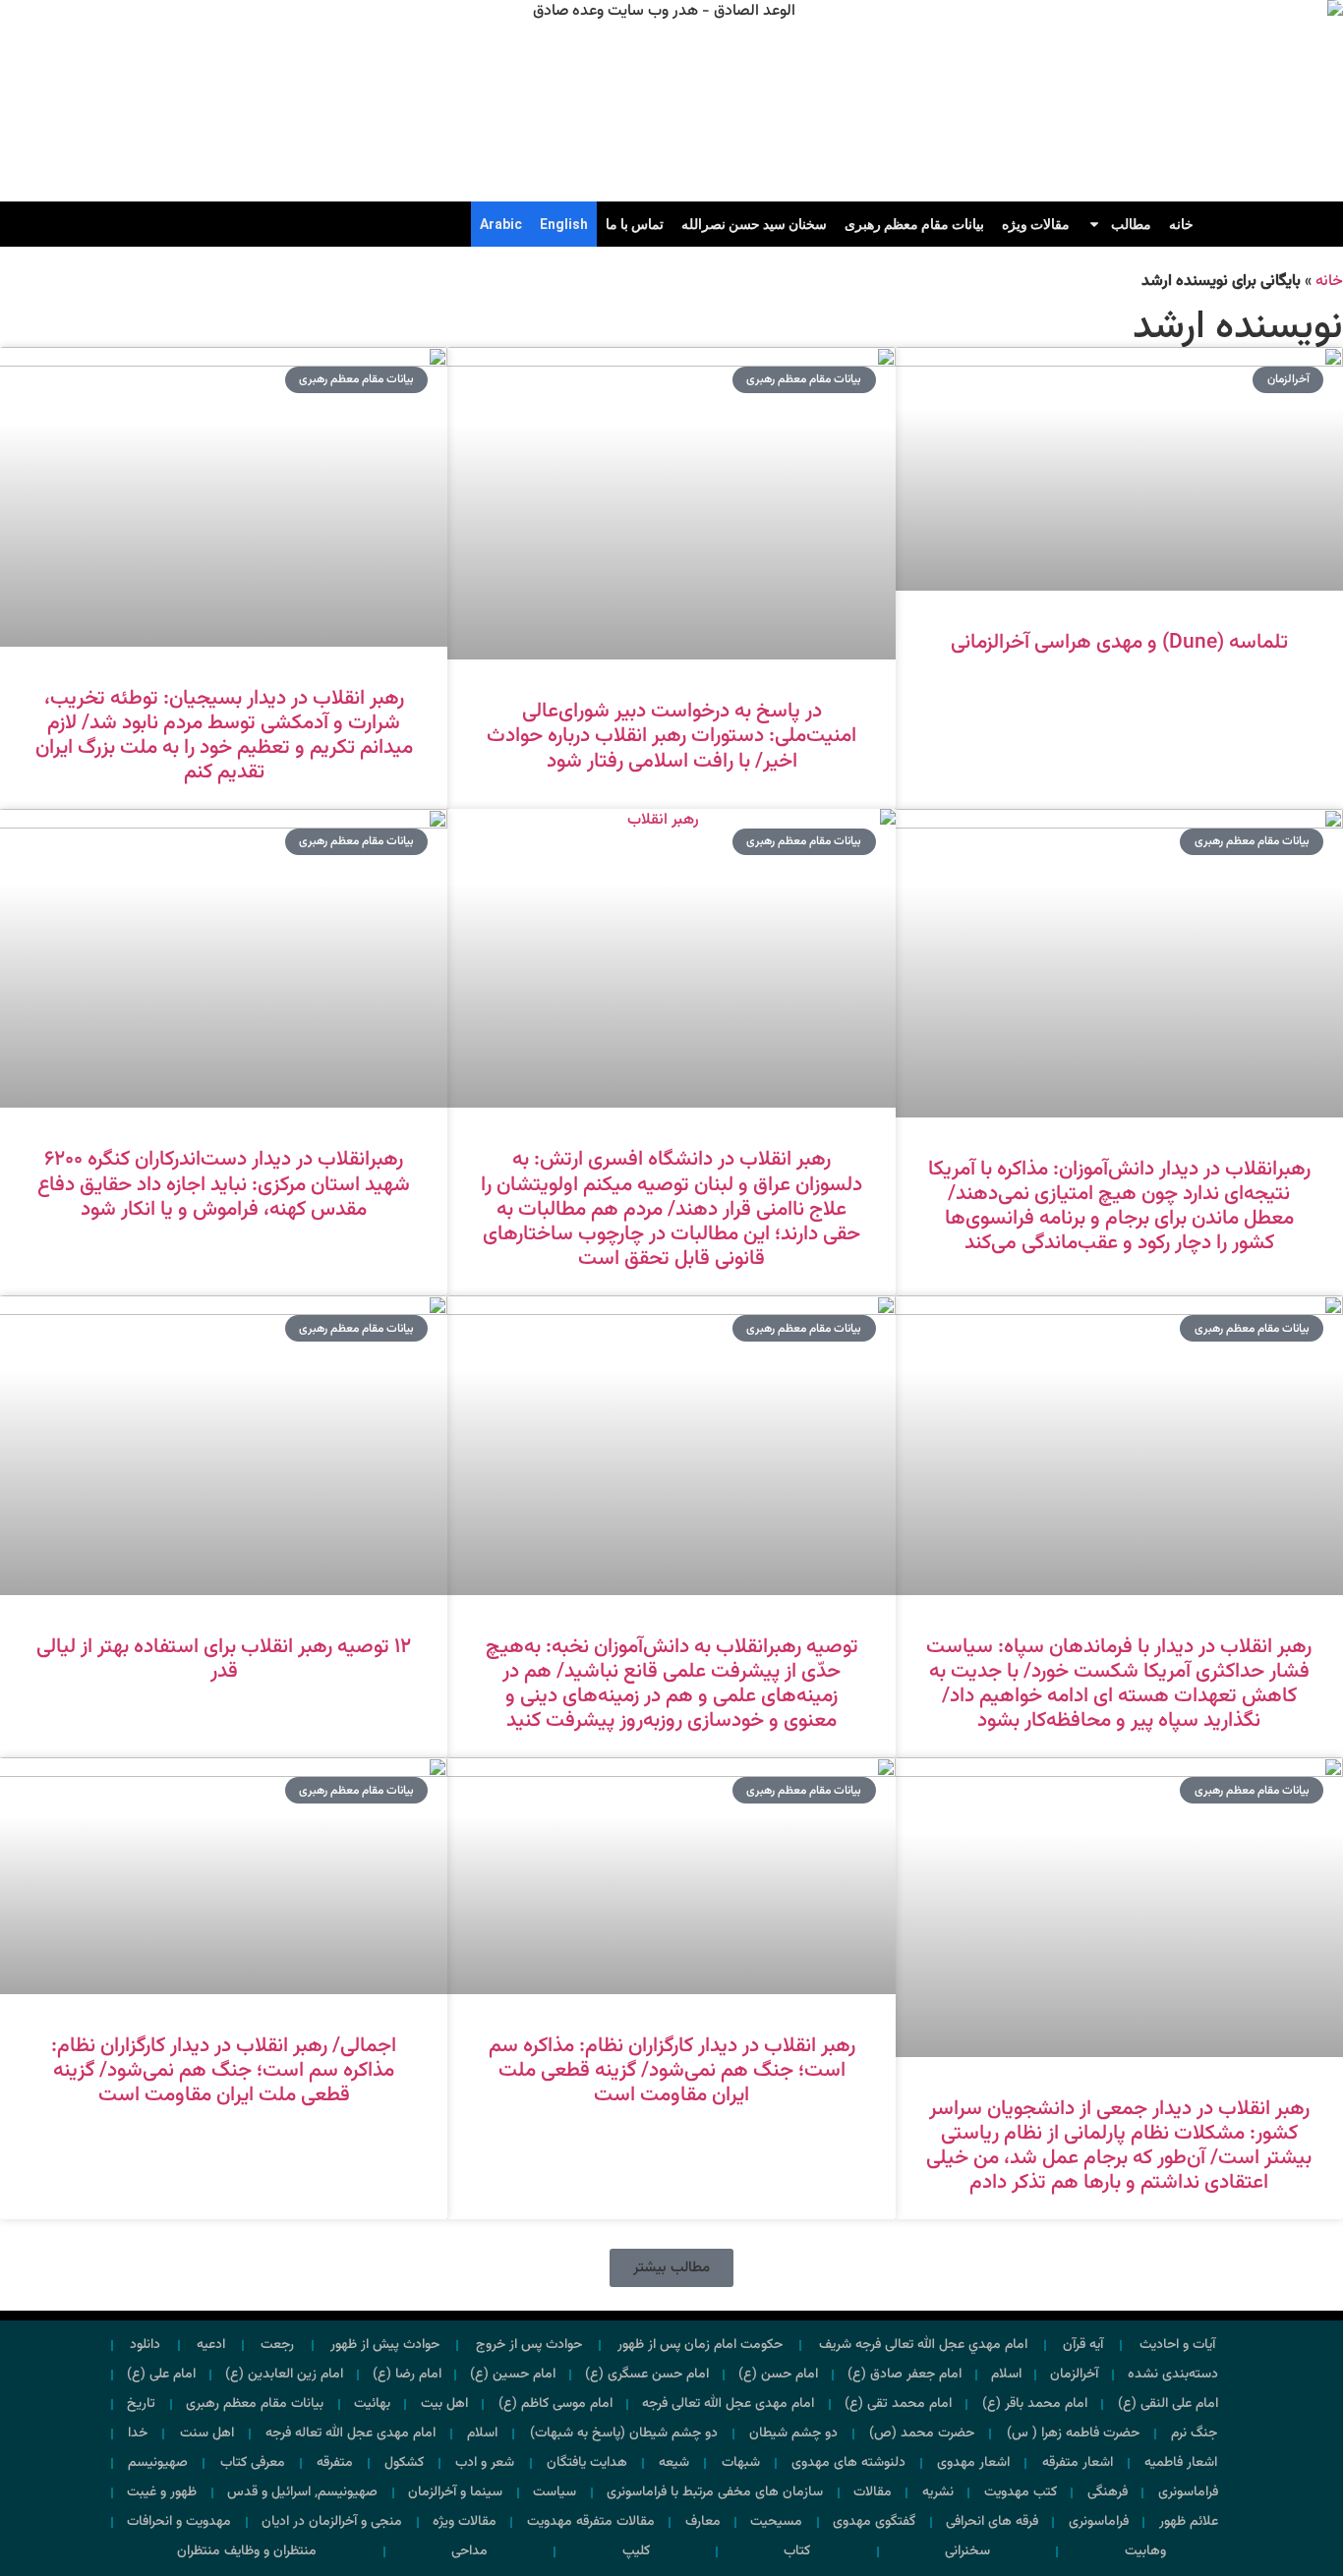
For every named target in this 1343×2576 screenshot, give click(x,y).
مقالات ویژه (1036, 224)
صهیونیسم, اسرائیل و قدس (302, 2492)
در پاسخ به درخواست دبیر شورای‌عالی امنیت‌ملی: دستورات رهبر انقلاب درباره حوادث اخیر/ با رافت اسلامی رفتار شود (671, 736)
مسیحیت (776, 2522)
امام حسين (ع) (513, 2375)
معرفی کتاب (253, 2463)
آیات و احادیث (1177, 2345)
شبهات (741, 2463)
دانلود (145, 2345)
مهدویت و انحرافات (179, 2522)
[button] (671, 2268)
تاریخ (141, 2404)
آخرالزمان (1074, 2375)
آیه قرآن (1083, 2345)
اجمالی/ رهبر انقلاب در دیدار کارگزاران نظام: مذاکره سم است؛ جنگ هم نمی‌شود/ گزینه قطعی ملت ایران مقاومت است (224, 2070)
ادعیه (211, 2345)
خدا (138, 2433)
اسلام (1006, 2375)
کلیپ (636, 2551)
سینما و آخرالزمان (455, 2492)
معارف (703, 2522)
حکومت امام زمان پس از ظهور (700, 2345)
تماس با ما (635, 224)
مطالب (1131, 224)
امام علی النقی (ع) (1168, 2404)
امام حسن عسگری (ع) (647, 2375)
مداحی (469, 2551)
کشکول (404, 2463)
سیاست (555, 2492)
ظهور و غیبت (162, 2492)
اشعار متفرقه (1078, 2463)
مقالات (873, 2492)
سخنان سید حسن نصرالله (754, 224)
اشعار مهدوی (973, 2463)
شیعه (674, 2463)
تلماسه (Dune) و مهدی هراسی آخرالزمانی (1119, 642)
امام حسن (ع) (778, 2375)
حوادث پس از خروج (529, 2345)
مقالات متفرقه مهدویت (591, 2522)
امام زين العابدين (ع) (284, 2375)
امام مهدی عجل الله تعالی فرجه (728, 2404)
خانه (1181, 224)
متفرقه (335, 2463)
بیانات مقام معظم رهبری (914, 224)
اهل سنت (207, 2433)
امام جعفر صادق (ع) (905, 2375)
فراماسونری (1188, 2492)
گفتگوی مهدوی (874, 2522)
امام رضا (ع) (407, 2375)
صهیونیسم (158, 2463)
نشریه (938, 2492)
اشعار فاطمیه (1181, 2463)
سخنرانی (967, 2551)
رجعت (277, 2345)
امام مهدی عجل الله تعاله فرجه (350, 2433)
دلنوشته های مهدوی (848, 2463)
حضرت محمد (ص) (922, 2433)
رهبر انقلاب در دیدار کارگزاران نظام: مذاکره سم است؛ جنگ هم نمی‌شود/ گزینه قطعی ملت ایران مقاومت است (672, 2070)
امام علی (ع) (161, 2375)
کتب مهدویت (1021, 2492)
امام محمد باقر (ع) (1035, 2404)
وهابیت (1145, 2551)
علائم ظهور (1189, 2522)
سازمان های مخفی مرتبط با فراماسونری (715, 2492)
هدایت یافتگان (587, 2463)
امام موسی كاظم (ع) (555, 2404)
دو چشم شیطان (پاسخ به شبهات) (624, 2433)
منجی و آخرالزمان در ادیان (332, 2522)
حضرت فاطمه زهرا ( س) (1073, 2433)
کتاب (797, 2551)
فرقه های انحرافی (992, 2522)
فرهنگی (1108, 2492)
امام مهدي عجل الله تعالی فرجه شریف (923, 2345)
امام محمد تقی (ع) (898, 2404)
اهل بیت (444, 2404)
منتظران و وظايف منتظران (247, 2551)
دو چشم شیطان (793, 2433)
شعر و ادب (485, 2463)
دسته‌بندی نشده (1173, 2375)
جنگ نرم (1194, 2433)
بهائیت (372, 2404)
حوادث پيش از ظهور (385, 2345)
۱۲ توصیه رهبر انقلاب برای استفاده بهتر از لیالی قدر (224, 1659)
